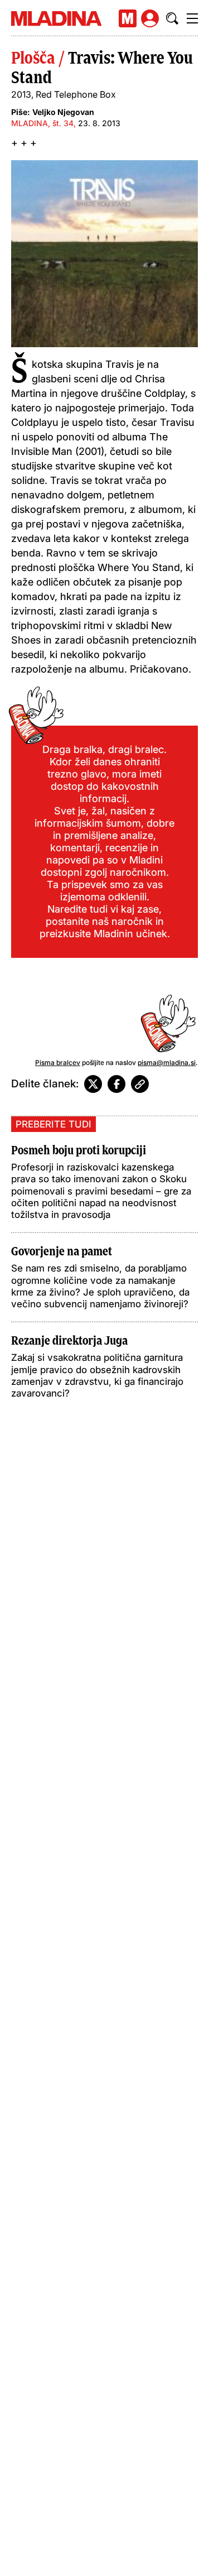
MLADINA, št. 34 (42, 123)
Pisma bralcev (58, 1062)
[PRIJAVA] (150, 18)
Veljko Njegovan (63, 112)
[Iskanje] (172, 18)
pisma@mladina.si (167, 1062)
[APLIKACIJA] (128, 18)
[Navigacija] (192, 18)
